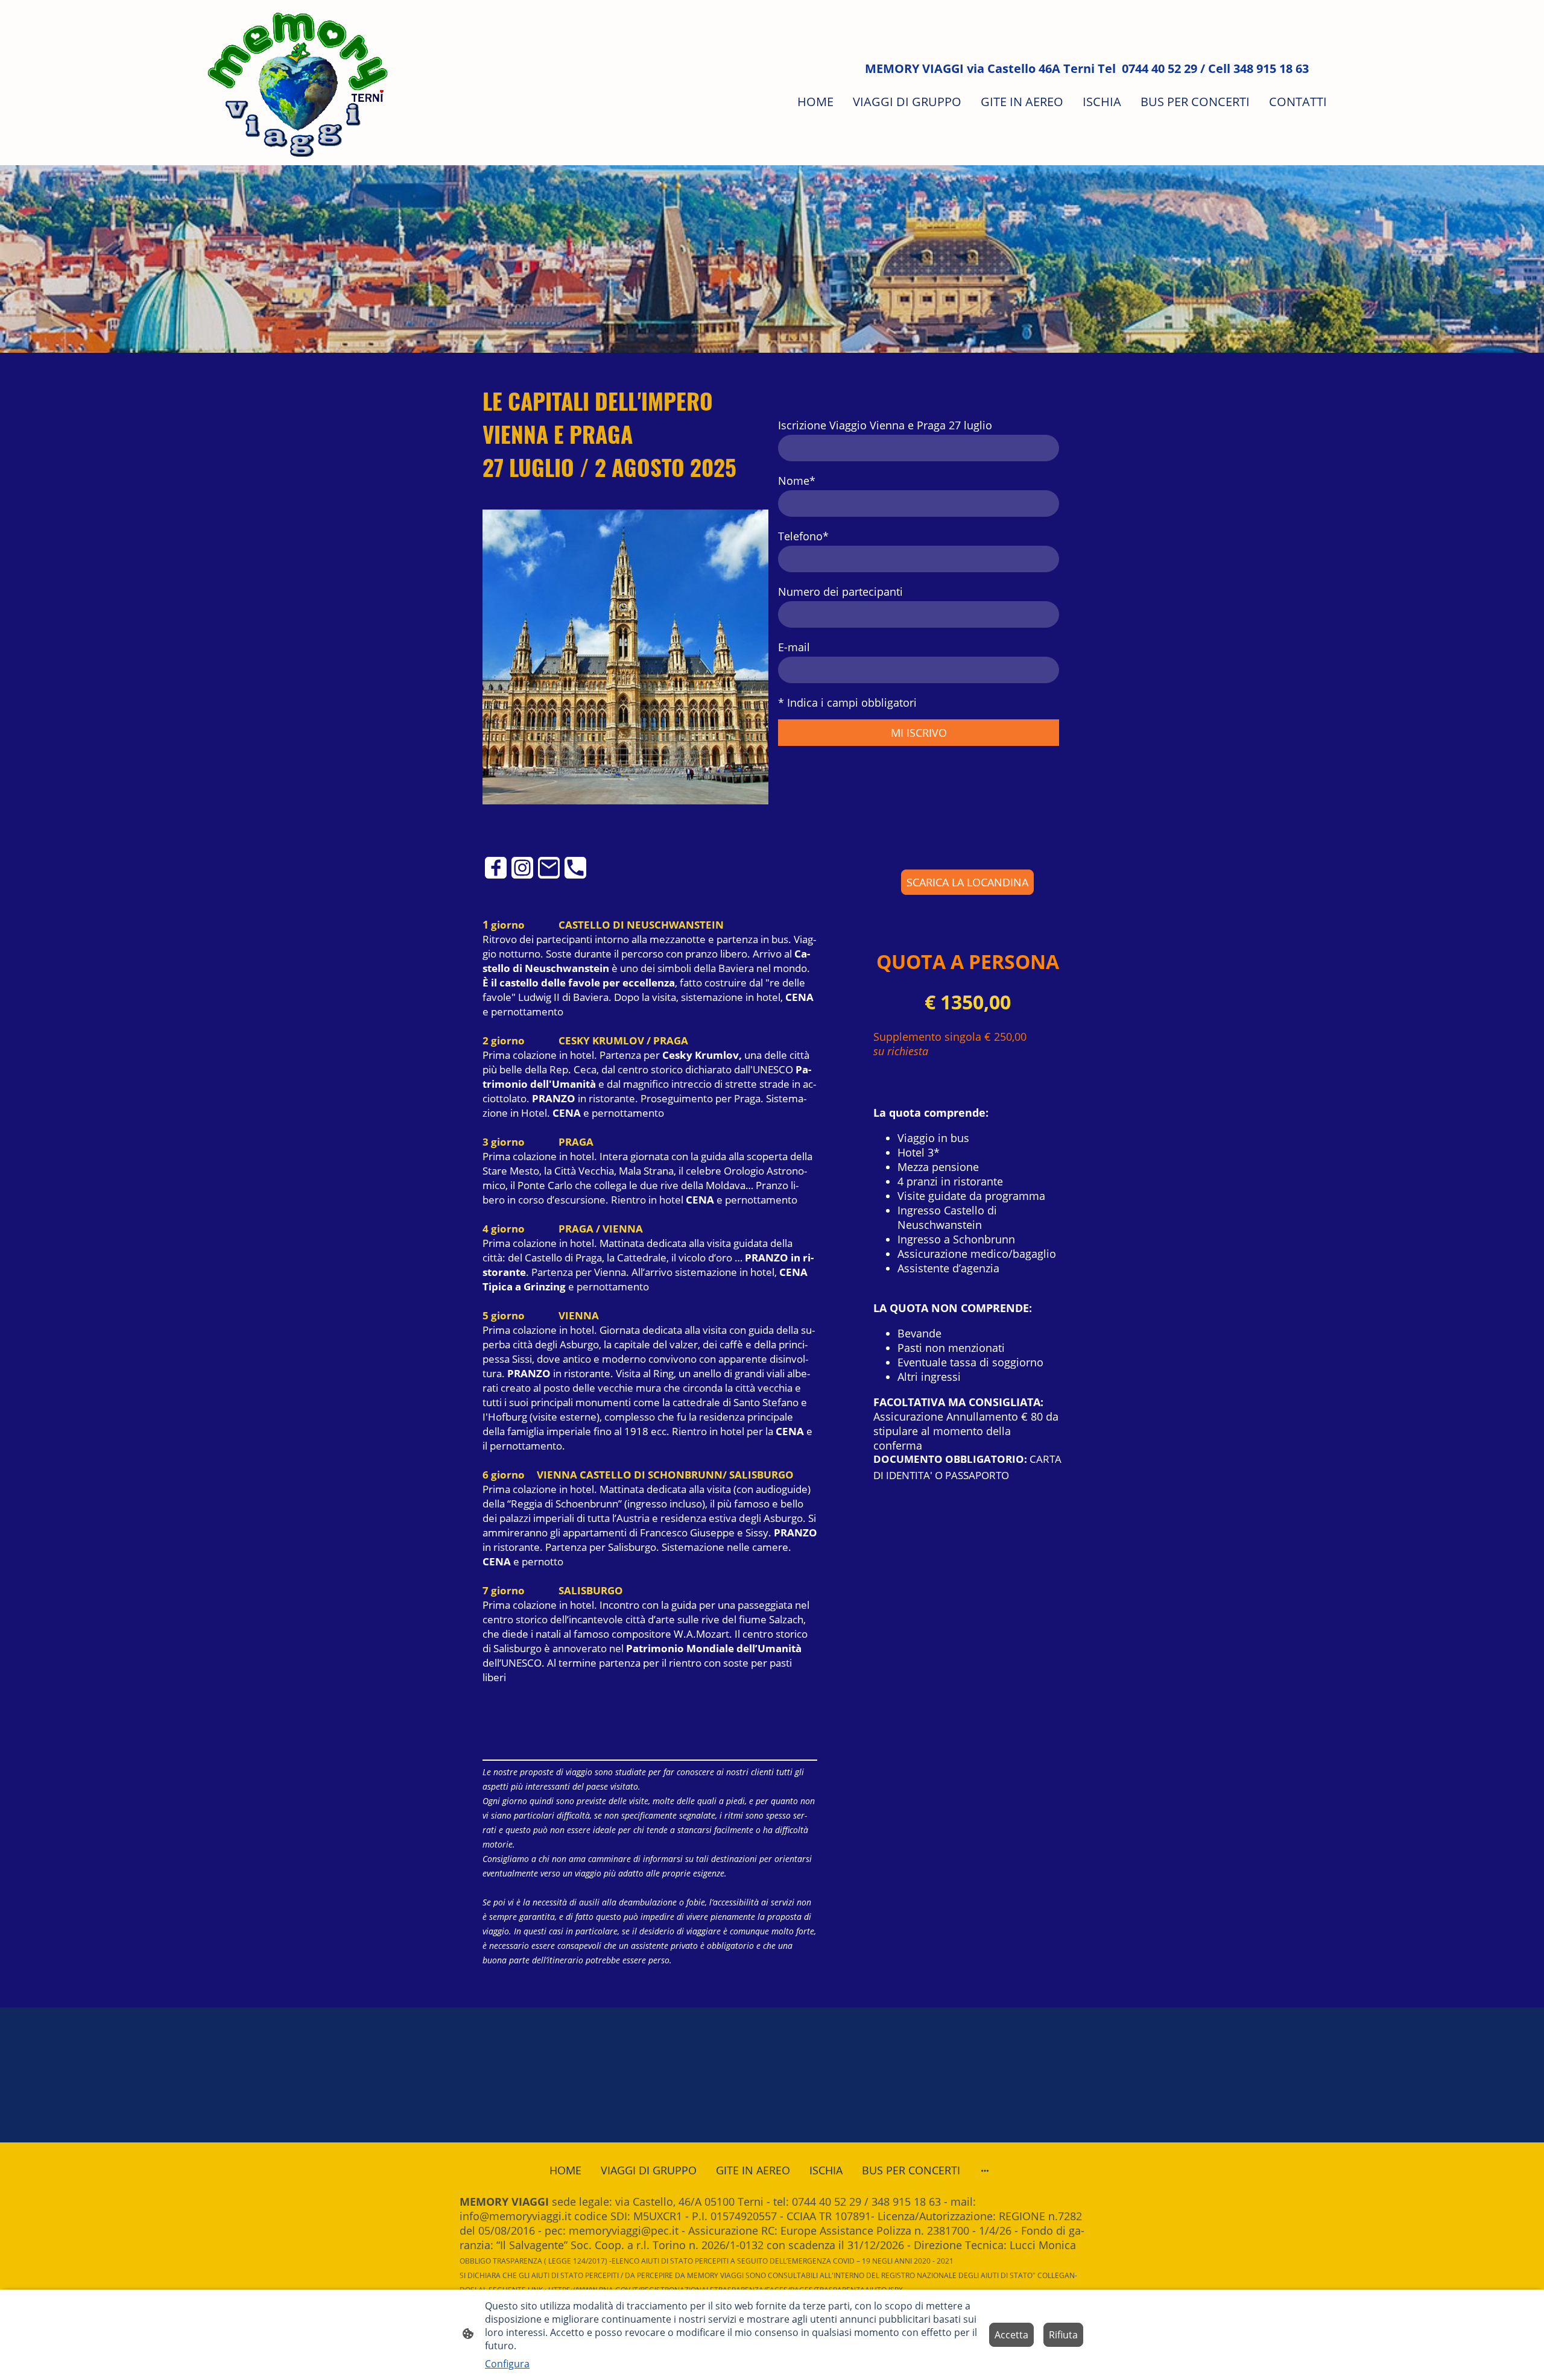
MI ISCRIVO (919, 733)
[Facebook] (496, 868)
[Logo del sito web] (298, 83)
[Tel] (575, 868)
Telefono (803, 536)
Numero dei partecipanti (840, 592)
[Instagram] (522, 868)
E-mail (794, 647)
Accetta (1011, 2335)
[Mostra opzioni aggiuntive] (985, 2170)
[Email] (549, 868)
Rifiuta (1063, 2335)
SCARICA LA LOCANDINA (967, 882)
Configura (507, 2364)
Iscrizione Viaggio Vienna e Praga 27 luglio (885, 425)
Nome (797, 481)
